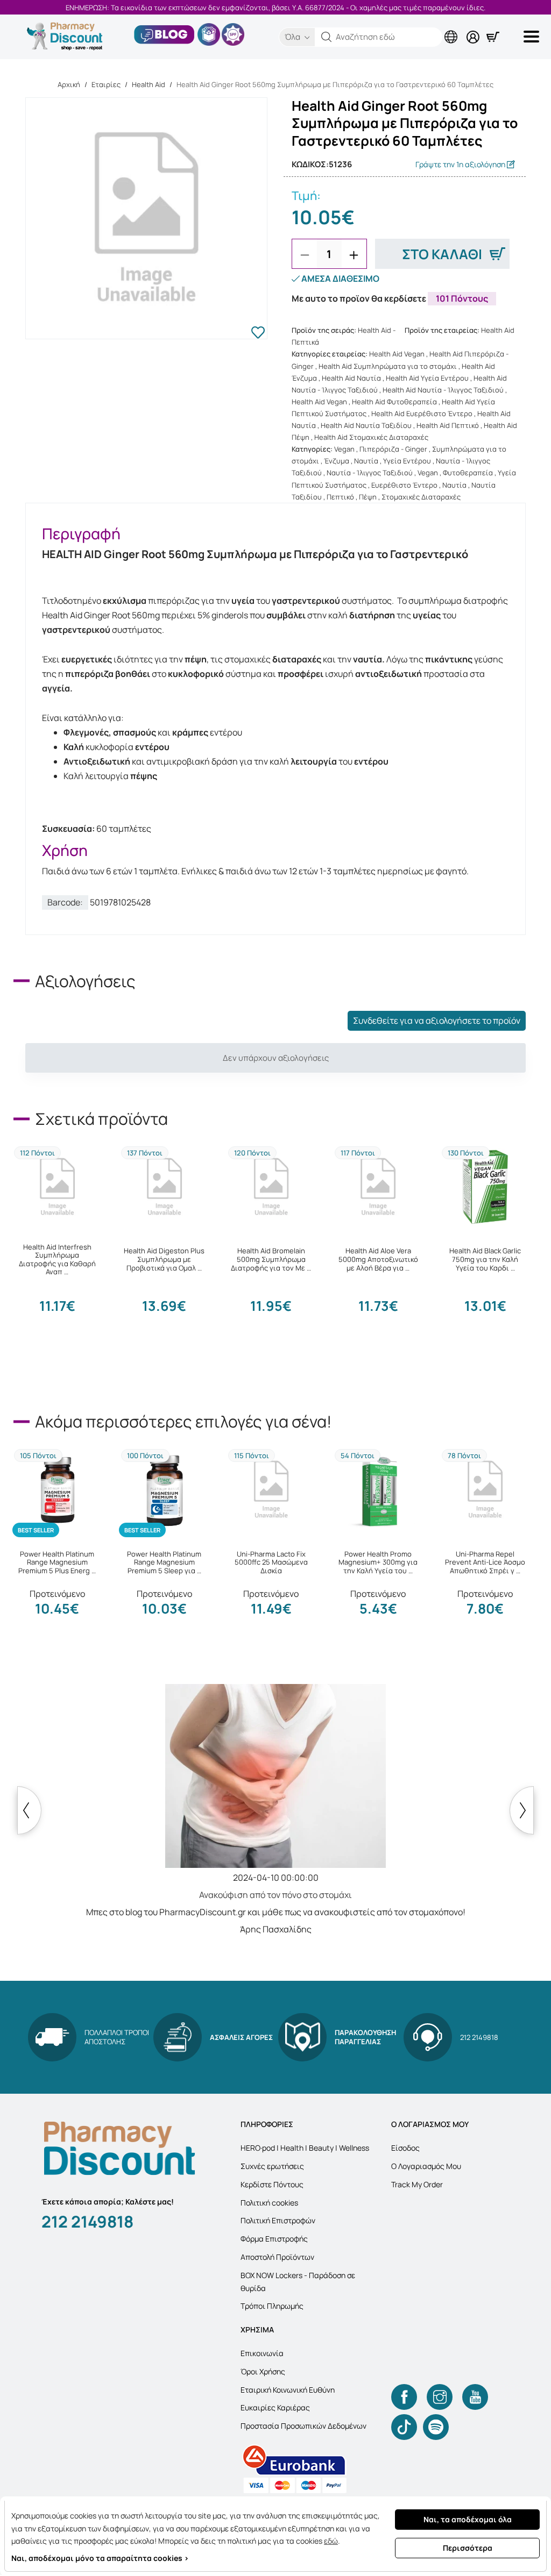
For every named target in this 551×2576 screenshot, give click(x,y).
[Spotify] (436, 2427)
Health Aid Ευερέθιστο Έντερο (422, 413)
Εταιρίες (106, 84)
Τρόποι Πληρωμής (272, 2306)
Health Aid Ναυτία (351, 378)
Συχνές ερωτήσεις (272, 2166)
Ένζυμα (337, 461)
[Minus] (305, 255)
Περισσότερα (468, 2548)
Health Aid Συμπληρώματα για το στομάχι (388, 366)
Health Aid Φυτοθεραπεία (394, 402)
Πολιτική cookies (269, 2203)
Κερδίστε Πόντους (272, 2184)
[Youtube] (475, 2397)
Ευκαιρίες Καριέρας (275, 2407)
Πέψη (368, 497)
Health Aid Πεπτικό (448, 425)
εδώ (331, 2541)
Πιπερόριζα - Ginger (393, 449)
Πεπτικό (340, 497)
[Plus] (354, 255)
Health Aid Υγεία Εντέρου (427, 378)
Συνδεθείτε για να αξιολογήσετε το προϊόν (437, 1021)
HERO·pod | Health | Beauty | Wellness (305, 2148)
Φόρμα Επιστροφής (274, 2239)
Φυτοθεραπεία (468, 473)
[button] (327, 37)
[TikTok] (404, 2427)
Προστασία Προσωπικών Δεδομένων (303, 2426)
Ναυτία (366, 461)
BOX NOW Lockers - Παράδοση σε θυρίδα (298, 2282)
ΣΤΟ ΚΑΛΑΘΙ (442, 254)
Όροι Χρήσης (263, 2371)
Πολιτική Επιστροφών (278, 2220)
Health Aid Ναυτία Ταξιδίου (366, 425)
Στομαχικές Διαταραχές (421, 497)
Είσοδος (405, 2148)
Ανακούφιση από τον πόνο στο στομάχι (275, 1895)
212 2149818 (87, 2221)
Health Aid (149, 84)
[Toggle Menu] (533, 37)
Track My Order (417, 2184)
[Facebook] (404, 2397)
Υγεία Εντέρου (407, 461)
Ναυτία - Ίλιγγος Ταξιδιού (370, 473)
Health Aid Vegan (397, 354)
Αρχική (69, 84)
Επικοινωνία (262, 2353)
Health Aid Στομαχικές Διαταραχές (371, 437)
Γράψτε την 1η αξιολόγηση (461, 164)
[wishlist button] (258, 334)
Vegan (344, 449)
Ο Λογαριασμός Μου (426, 2166)
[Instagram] (440, 2397)
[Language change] (453, 28)
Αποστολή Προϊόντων (277, 2257)
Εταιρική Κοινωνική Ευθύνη (288, 2390)
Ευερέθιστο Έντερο (404, 485)
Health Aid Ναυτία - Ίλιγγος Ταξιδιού (443, 390)
